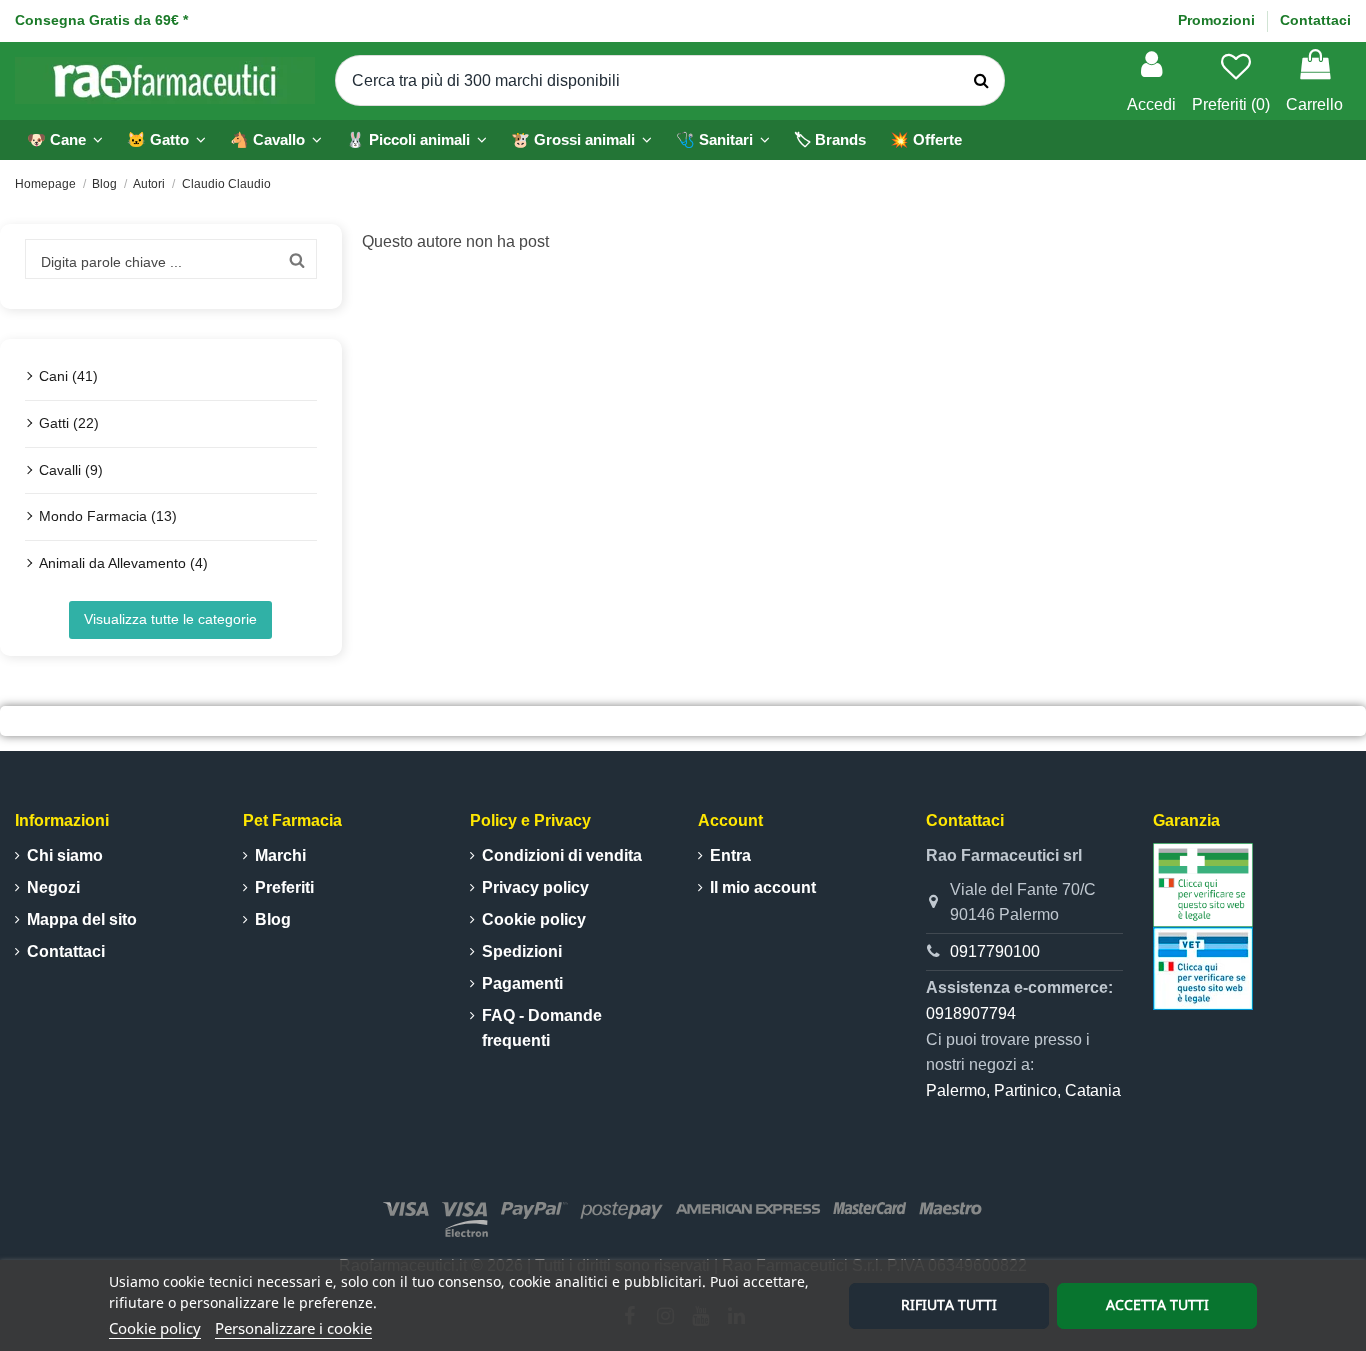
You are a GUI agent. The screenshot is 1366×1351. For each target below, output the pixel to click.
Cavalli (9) (71, 470)
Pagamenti (522, 983)
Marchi (280, 855)
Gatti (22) (69, 423)
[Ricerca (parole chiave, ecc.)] (981, 81)
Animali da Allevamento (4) (123, 563)
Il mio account (763, 887)
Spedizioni (522, 951)
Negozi (53, 887)
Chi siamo (65, 855)
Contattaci (1315, 20)
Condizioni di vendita (562, 855)
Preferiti (284, 887)
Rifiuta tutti (949, 1304)
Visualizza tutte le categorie (170, 619)
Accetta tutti (1157, 1304)
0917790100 (995, 951)
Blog (273, 919)
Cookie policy (155, 1328)
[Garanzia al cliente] (1203, 883)
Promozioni (1218, 20)
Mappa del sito (82, 919)
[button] (416, 140)
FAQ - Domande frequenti (542, 1028)
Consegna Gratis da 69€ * (101, 20)
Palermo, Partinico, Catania (1023, 1090)
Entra (730, 855)
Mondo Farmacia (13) (108, 516)
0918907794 (971, 1013)
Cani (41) (68, 376)
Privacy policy (535, 887)
